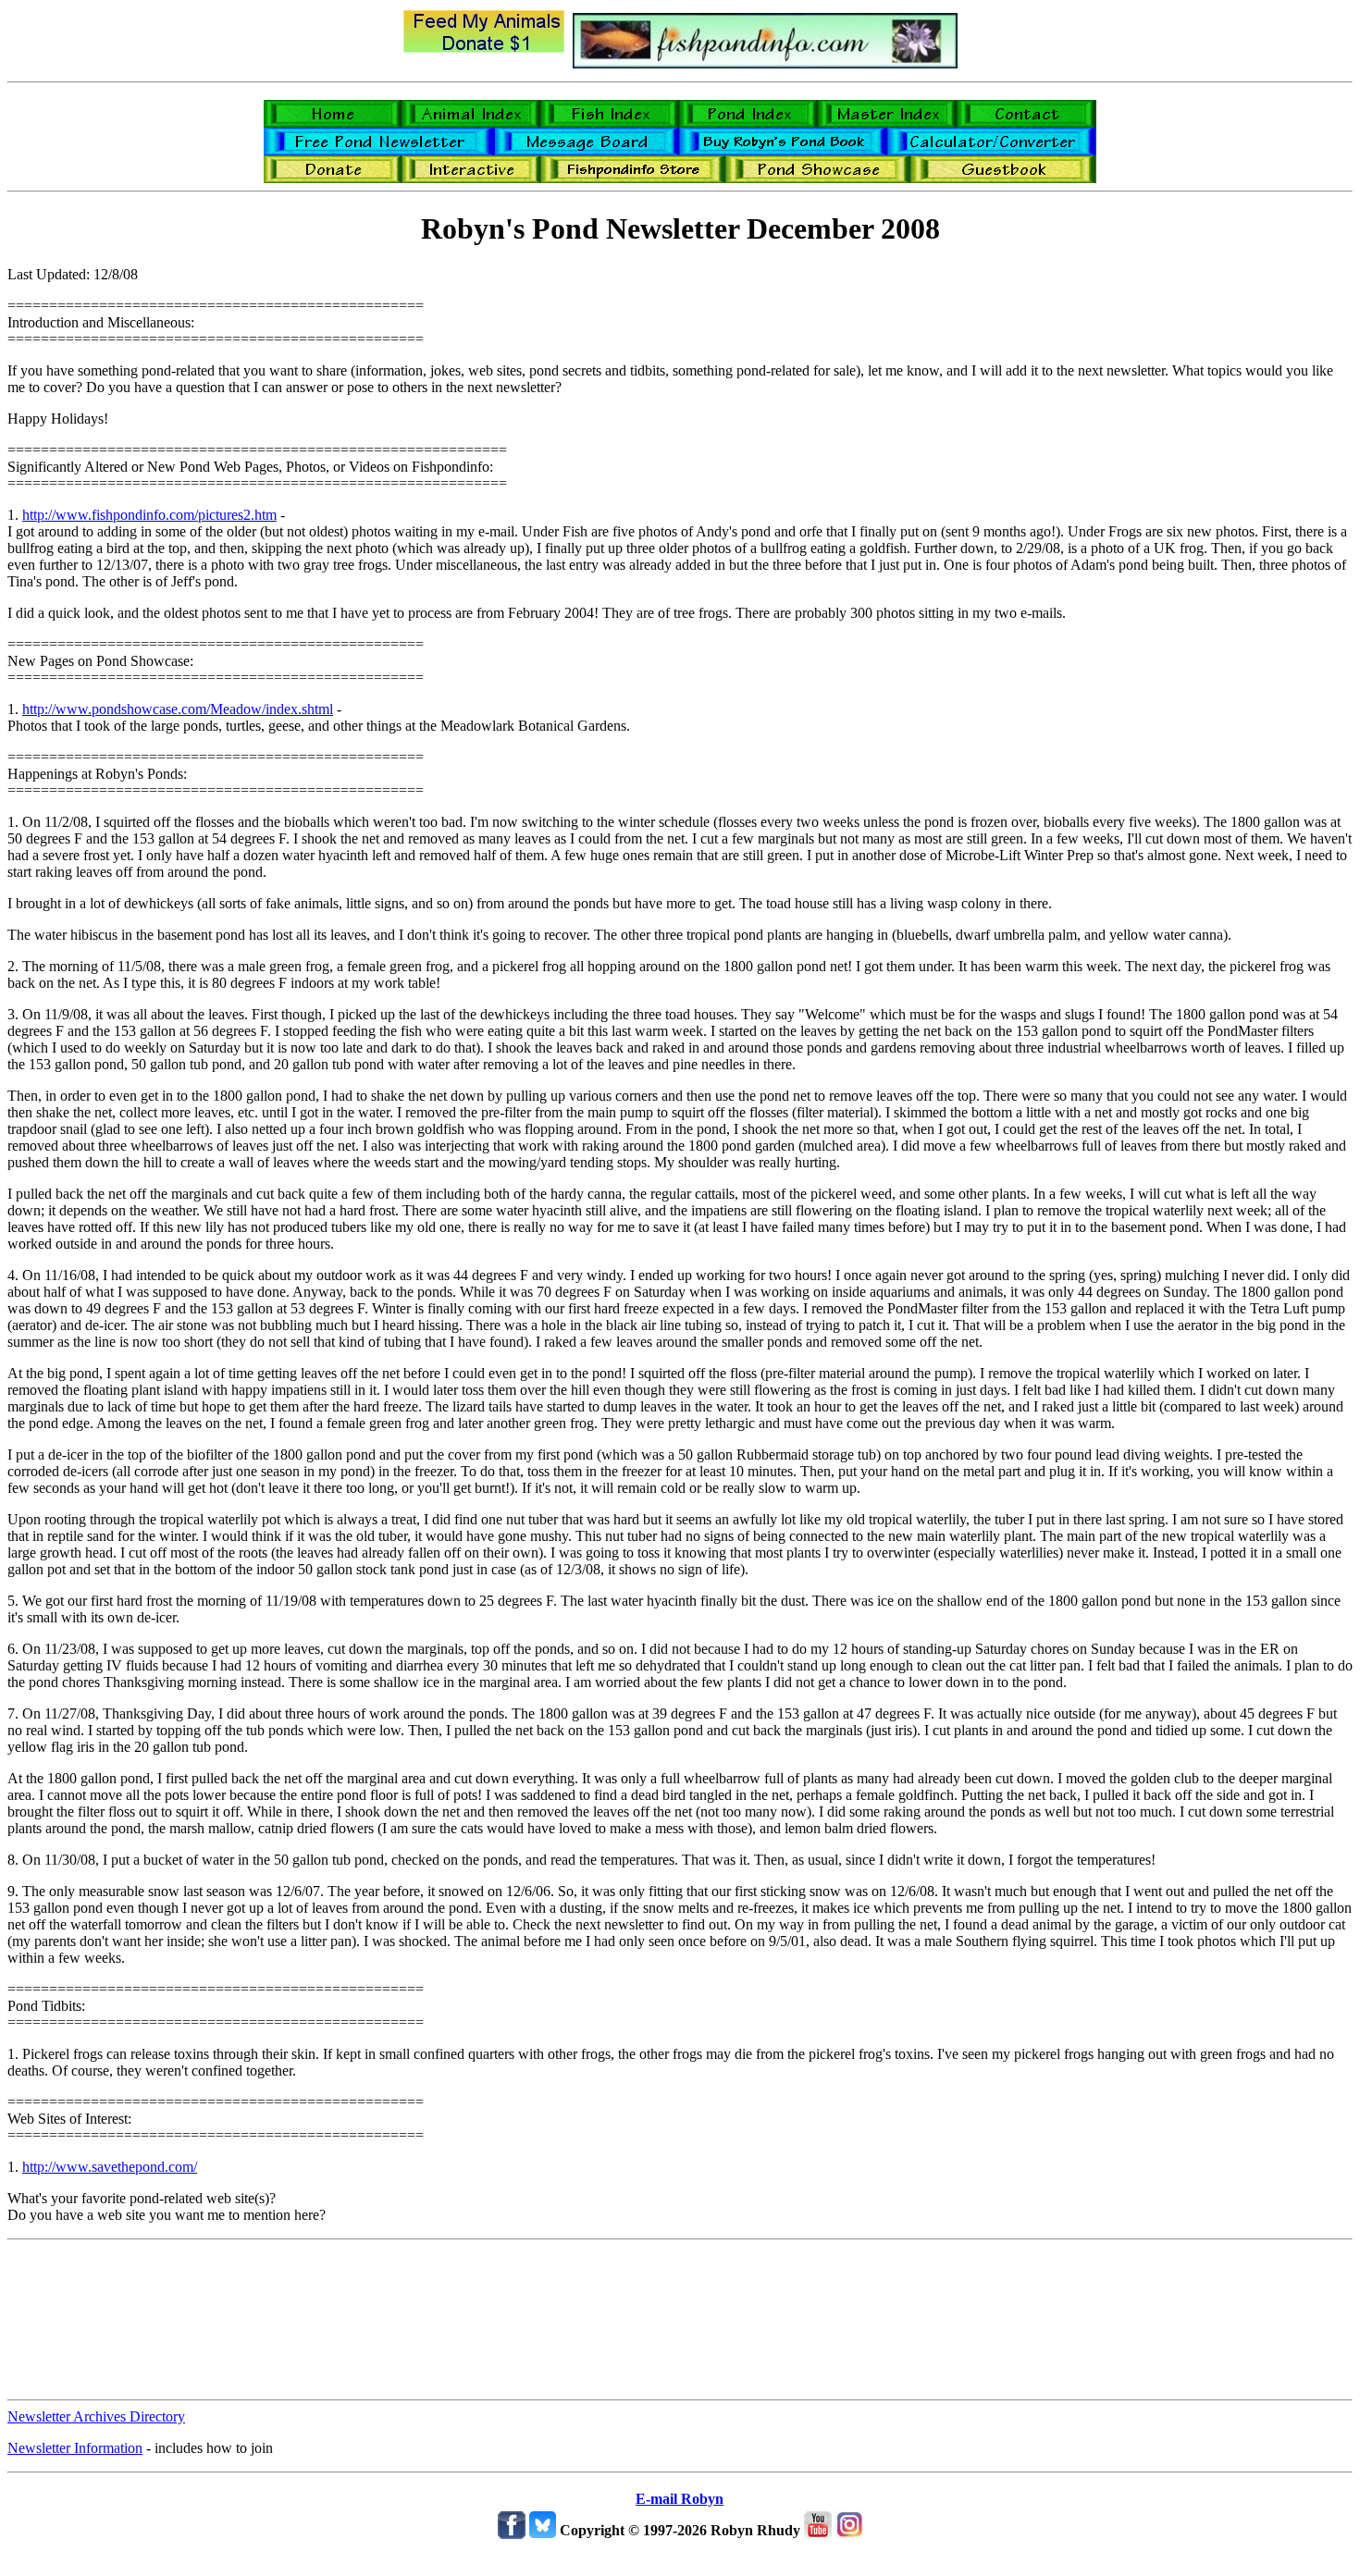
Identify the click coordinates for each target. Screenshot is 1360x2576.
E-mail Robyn (680, 2499)
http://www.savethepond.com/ (110, 2167)
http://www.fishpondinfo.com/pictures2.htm (149, 515)
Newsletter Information (75, 2448)
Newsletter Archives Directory (96, 2416)
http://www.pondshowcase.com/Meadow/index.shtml (178, 709)
